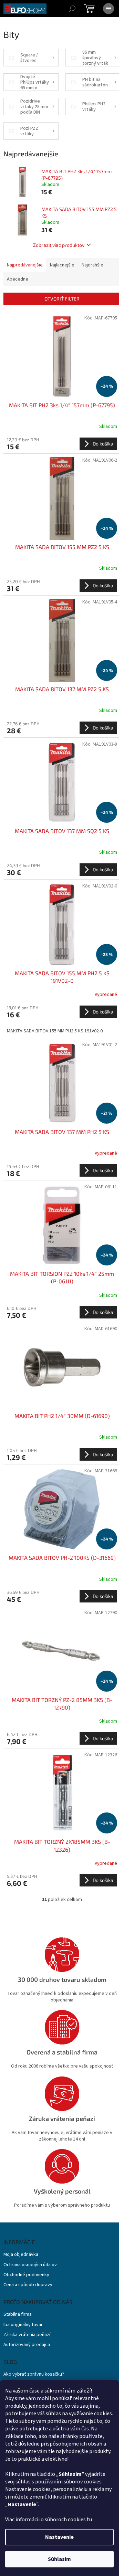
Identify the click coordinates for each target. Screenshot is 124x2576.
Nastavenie (59, 2537)
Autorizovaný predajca (27, 2345)
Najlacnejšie (62, 265)
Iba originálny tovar (23, 2325)
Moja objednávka (21, 2255)
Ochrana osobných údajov (30, 2265)
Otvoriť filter (62, 299)
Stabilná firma (18, 2315)
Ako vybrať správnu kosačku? (34, 2374)
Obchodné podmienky (26, 2275)
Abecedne (18, 279)
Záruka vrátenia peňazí (27, 2335)
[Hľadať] (72, 9)
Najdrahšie (92, 265)
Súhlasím (59, 2559)
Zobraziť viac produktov (59, 245)
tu (89, 2520)
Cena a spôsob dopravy (28, 2285)
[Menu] (108, 9)
